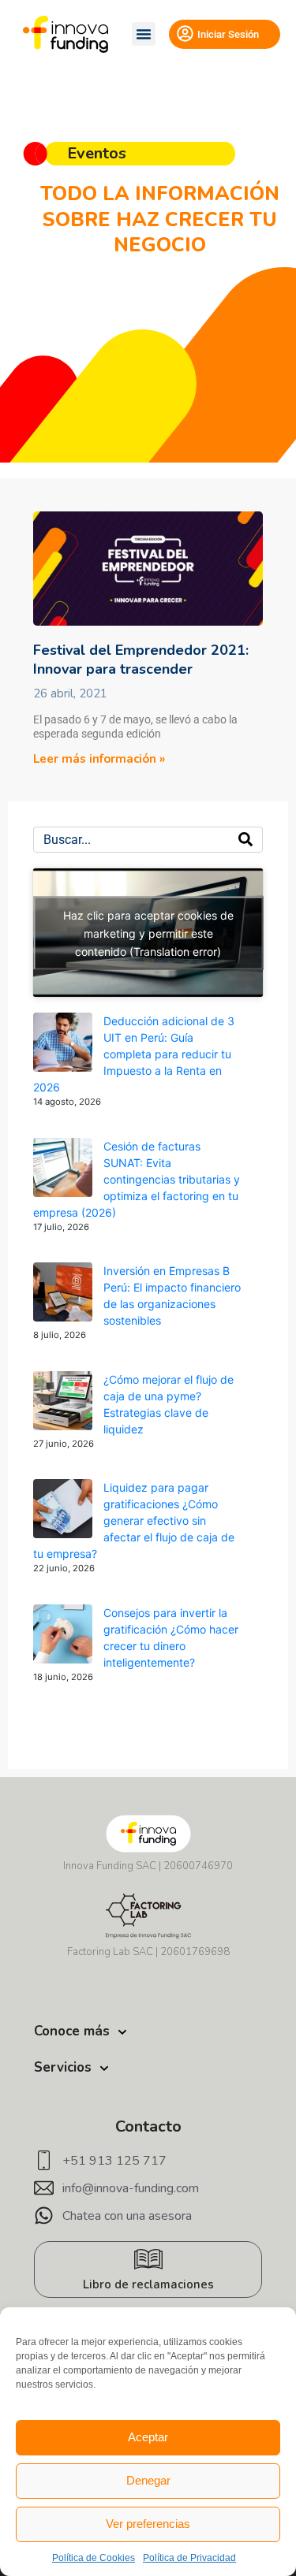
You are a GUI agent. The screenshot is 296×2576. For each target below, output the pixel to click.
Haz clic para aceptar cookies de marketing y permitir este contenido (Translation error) (148, 933)
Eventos (97, 153)
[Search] (245, 840)
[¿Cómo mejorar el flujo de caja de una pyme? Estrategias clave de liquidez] (63, 1401)
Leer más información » (99, 759)
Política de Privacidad (189, 2558)
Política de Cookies (94, 2558)
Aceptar (148, 2437)
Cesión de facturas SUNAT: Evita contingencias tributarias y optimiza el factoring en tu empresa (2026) (137, 1179)
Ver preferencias (148, 2524)
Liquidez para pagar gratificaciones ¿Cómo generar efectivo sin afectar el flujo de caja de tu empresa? (134, 1520)
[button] (144, 34)
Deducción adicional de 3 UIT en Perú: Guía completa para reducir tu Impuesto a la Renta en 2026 (134, 1054)
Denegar (148, 2480)
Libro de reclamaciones (148, 2284)
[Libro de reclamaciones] (148, 2259)
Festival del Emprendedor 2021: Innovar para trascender (141, 659)
